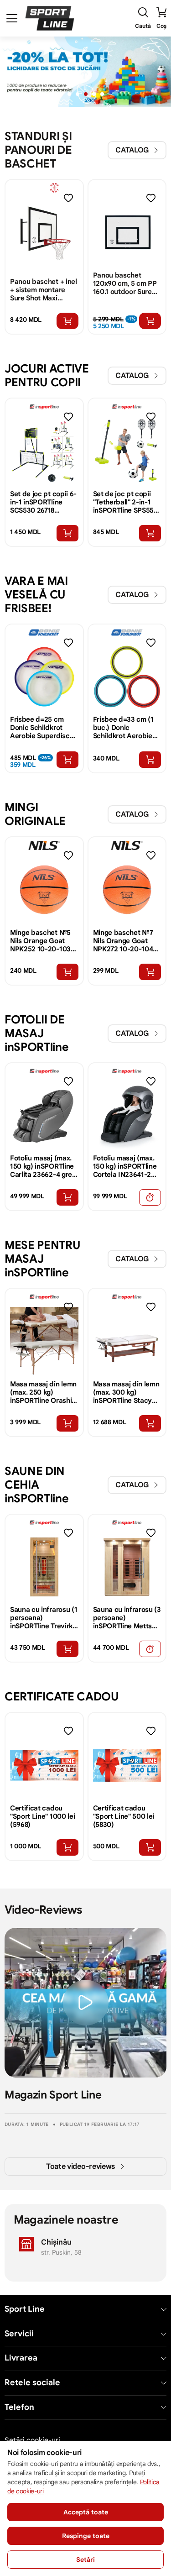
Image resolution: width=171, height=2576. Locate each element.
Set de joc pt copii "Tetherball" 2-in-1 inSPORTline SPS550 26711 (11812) (126, 502)
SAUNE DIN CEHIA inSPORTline (36, 1485)
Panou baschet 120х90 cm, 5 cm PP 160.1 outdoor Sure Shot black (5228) (125, 283)
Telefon (19, 2407)
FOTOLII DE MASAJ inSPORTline (36, 1033)
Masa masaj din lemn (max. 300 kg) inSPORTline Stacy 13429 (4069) (126, 1392)
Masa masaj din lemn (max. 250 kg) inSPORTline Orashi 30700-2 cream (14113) (43, 1392)
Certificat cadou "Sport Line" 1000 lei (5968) (42, 1816)
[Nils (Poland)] (44, 845)
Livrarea (21, 2358)
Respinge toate (86, 2536)
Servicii (19, 2334)
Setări (85, 2560)
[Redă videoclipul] (86, 2003)
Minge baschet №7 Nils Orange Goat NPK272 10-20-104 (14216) (123, 941)
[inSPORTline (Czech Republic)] (44, 407)
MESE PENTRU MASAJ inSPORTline (42, 1259)
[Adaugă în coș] (67, 321)
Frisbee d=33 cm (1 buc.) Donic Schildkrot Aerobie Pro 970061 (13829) (123, 728)
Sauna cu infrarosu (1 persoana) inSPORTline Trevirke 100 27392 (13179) (44, 1618)
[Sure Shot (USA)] (44, 188)
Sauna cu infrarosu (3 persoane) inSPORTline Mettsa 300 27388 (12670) (127, 1618)
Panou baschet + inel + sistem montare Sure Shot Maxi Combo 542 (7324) (44, 290)
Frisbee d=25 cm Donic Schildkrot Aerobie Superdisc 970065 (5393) (40, 728)
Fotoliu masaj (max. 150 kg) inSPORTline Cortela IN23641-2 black (125, 1166)
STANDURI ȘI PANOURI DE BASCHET (38, 150)
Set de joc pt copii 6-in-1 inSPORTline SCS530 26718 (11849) (43, 502)
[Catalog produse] (12, 18)
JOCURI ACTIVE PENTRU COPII (47, 375)
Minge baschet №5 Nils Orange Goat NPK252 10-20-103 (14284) (40, 941)
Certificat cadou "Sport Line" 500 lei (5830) (124, 1816)
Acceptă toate (86, 2512)
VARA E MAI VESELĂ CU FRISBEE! (36, 595)
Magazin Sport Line (53, 2095)
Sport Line (25, 2309)
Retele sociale (32, 2383)
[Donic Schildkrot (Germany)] (44, 632)
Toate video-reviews (80, 2167)
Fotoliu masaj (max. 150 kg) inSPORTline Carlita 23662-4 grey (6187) (43, 1166)
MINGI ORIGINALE (35, 814)
